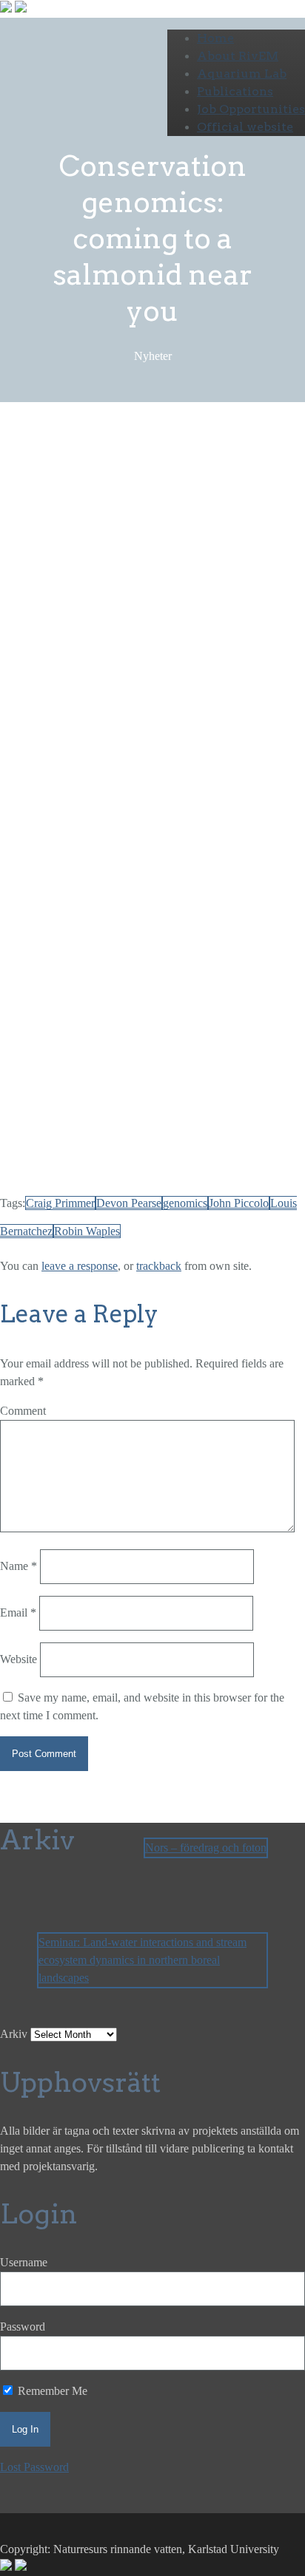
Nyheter (147, 484)
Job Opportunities (251, 109)
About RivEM (238, 56)
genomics (185, 1203)
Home (215, 38)
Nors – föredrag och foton (206, 1848)
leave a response (80, 1266)
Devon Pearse (167, 1028)
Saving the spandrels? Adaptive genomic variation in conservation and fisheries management (119, 1046)
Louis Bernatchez (170, 703)
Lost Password (34, 2467)
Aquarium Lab (242, 74)
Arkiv (14, 2034)
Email (18, 1612)
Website (19, 1659)
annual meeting (53, 531)
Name (19, 1566)
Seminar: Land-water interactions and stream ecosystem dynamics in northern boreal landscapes (143, 1960)
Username (24, 2262)
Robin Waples (90, 703)
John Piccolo (66, 513)
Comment (23, 1411)
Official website (245, 127)
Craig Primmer (34, 720)
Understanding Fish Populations (113, 1133)
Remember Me (51, 2391)
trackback (159, 1266)
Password (23, 2327)
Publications (235, 91)
